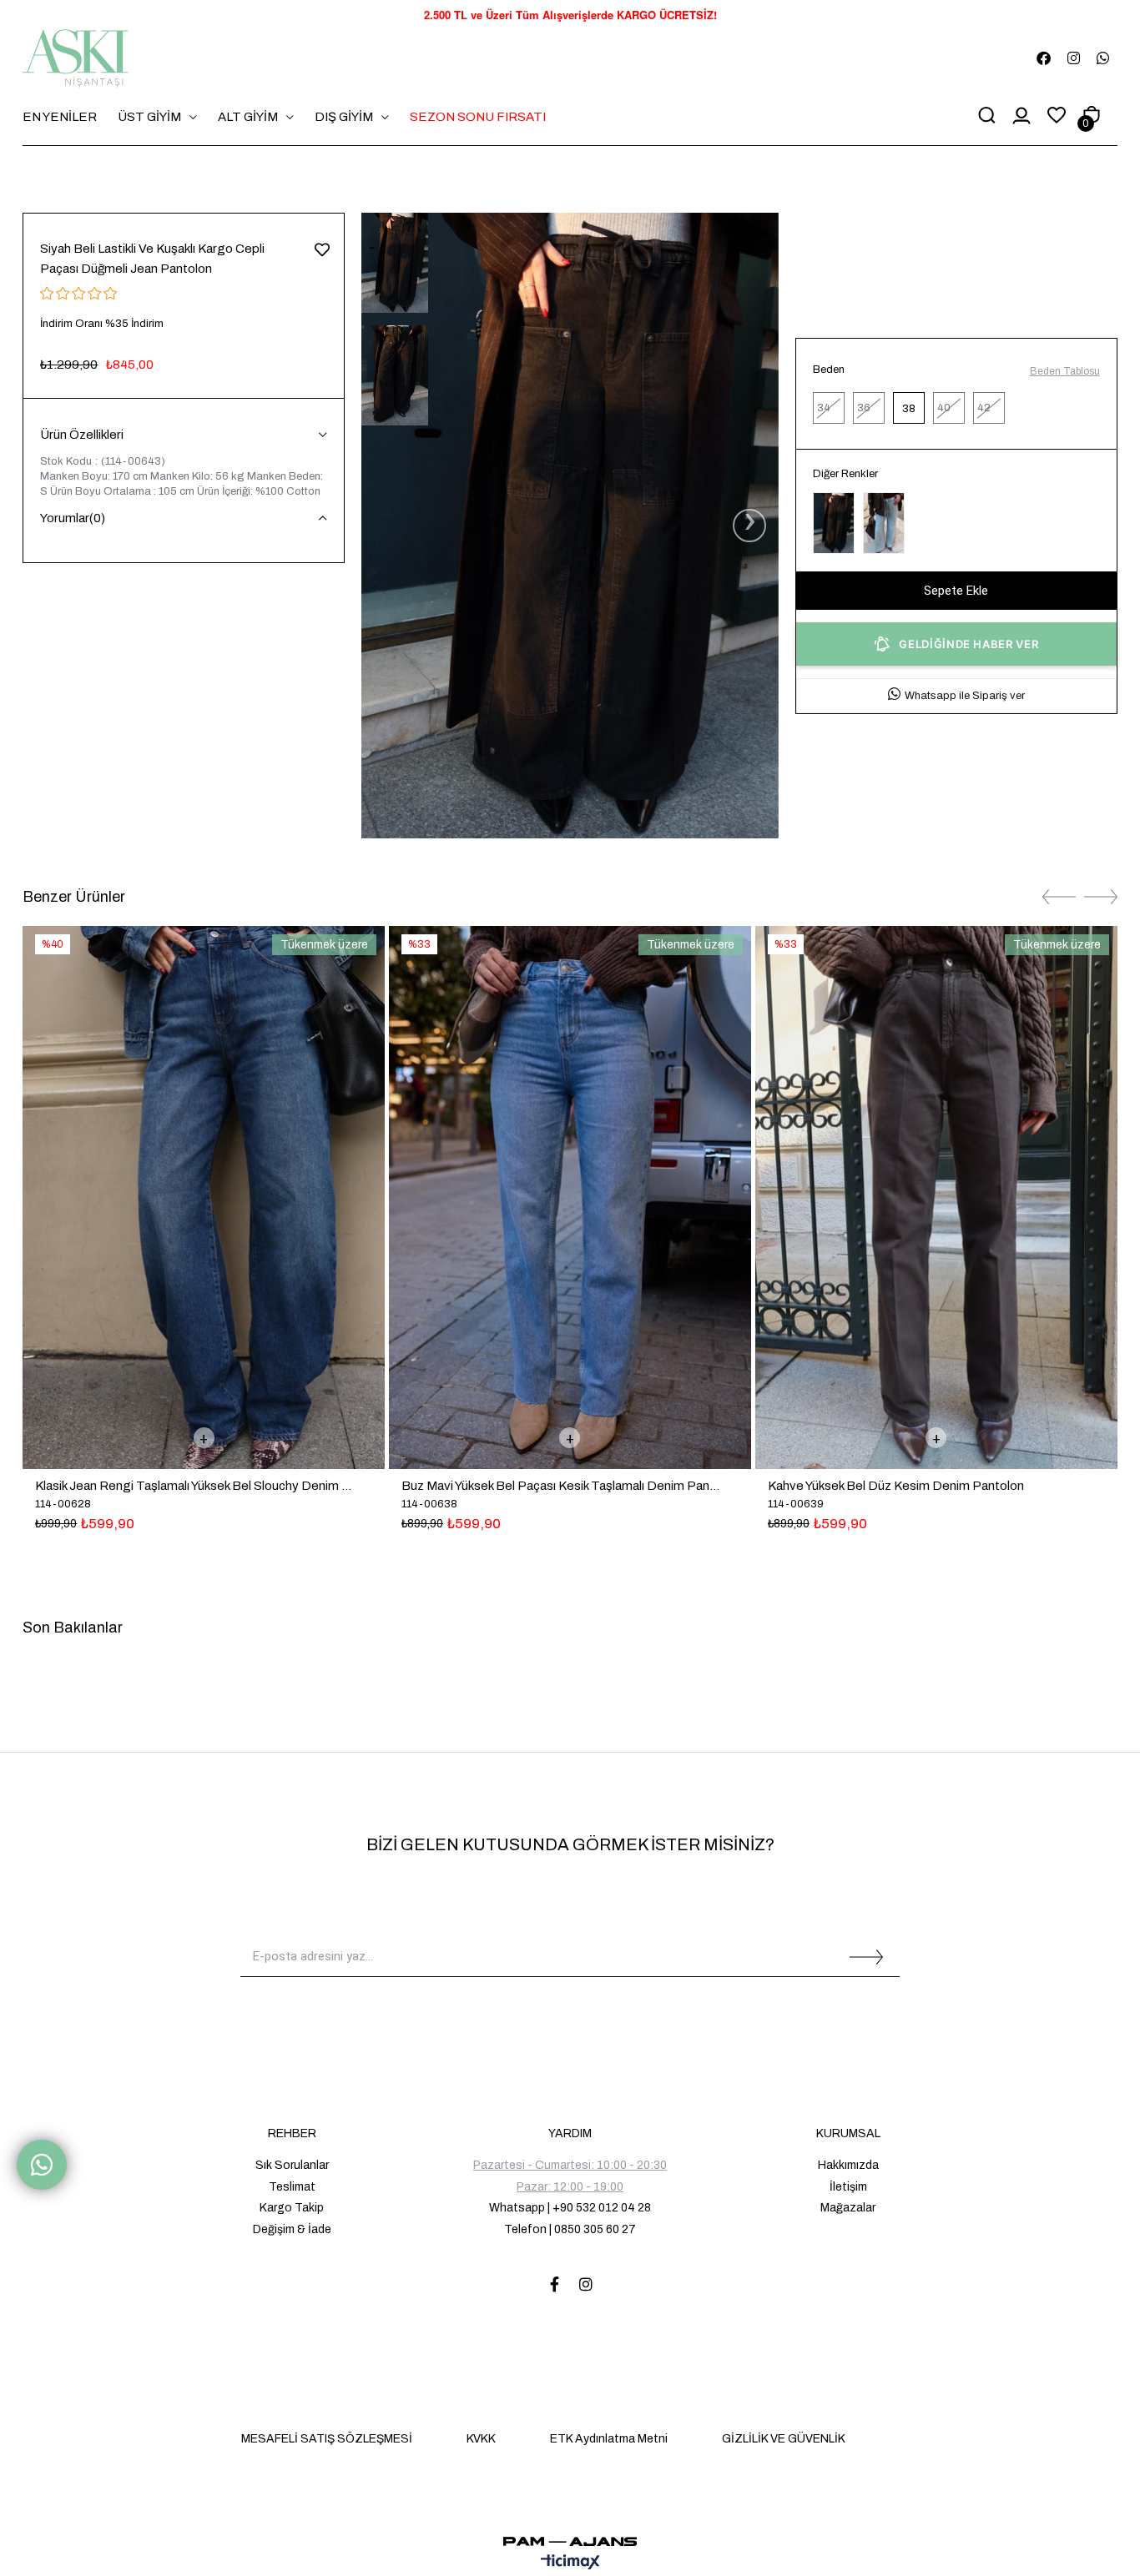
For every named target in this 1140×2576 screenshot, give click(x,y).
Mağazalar (848, 2208)
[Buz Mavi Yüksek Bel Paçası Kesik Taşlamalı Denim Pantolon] (570, 1197)
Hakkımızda (848, 2165)
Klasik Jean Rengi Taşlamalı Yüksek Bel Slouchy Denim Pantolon (195, 1486)
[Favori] (1057, 116)
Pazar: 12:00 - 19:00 (570, 2187)
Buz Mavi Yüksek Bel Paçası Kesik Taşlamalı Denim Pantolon (562, 1486)
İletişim (848, 2187)
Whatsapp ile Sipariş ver (965, 696)
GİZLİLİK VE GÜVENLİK (784, 2439)
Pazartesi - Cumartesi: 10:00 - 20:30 (570, 2165)
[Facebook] (554, 2284)
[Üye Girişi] (1021, 117)
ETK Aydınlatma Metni (609, 2439)
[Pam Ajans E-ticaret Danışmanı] (570, 2537)
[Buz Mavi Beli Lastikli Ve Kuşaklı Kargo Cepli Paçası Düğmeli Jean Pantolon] (884, 523)
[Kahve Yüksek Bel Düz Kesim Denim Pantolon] (936, 1197)
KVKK (481, 2439)
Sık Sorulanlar (292, 2165)
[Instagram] (586, 2284)
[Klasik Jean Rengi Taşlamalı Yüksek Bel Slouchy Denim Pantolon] (204, 1197)
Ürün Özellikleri (82, 435)
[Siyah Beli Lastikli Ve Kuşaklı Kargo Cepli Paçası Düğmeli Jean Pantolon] (834, 523)
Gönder (866, 1957)
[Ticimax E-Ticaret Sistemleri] (570, 2563)
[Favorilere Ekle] (321, 248)
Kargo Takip (292, 2208)
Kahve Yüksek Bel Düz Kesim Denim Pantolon (896, 1486)
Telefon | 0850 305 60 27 (570, 2229)
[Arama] (987, 117)
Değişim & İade (292, 2229)
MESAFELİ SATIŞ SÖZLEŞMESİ (327, 2439)
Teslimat (292, 2187)
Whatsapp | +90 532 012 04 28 (570, 2208)
